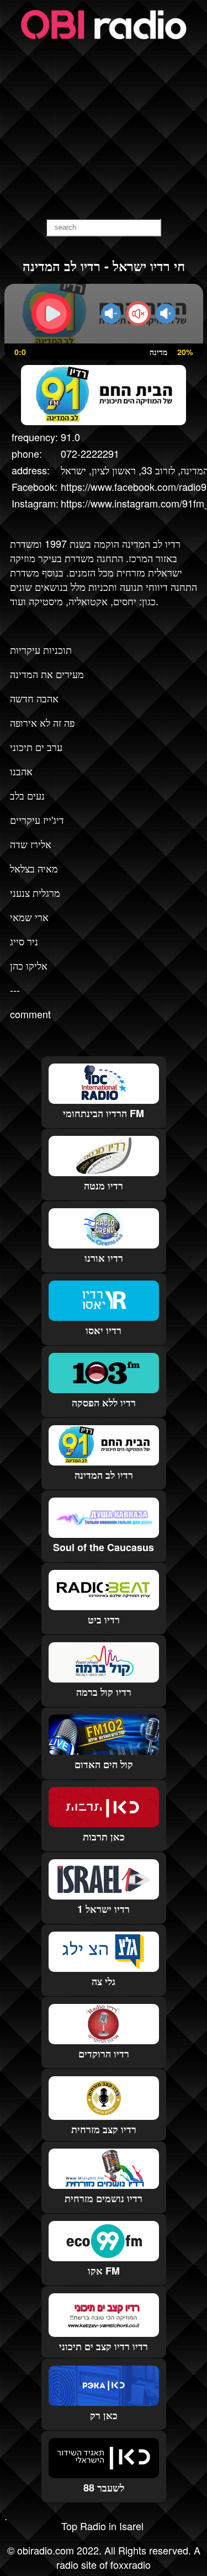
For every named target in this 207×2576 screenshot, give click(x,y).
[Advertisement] (104, 130)
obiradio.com (46, 2550)
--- (15, 990)
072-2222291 (90, 453)
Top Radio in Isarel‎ (102, 2526)
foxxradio (131, 2564)
